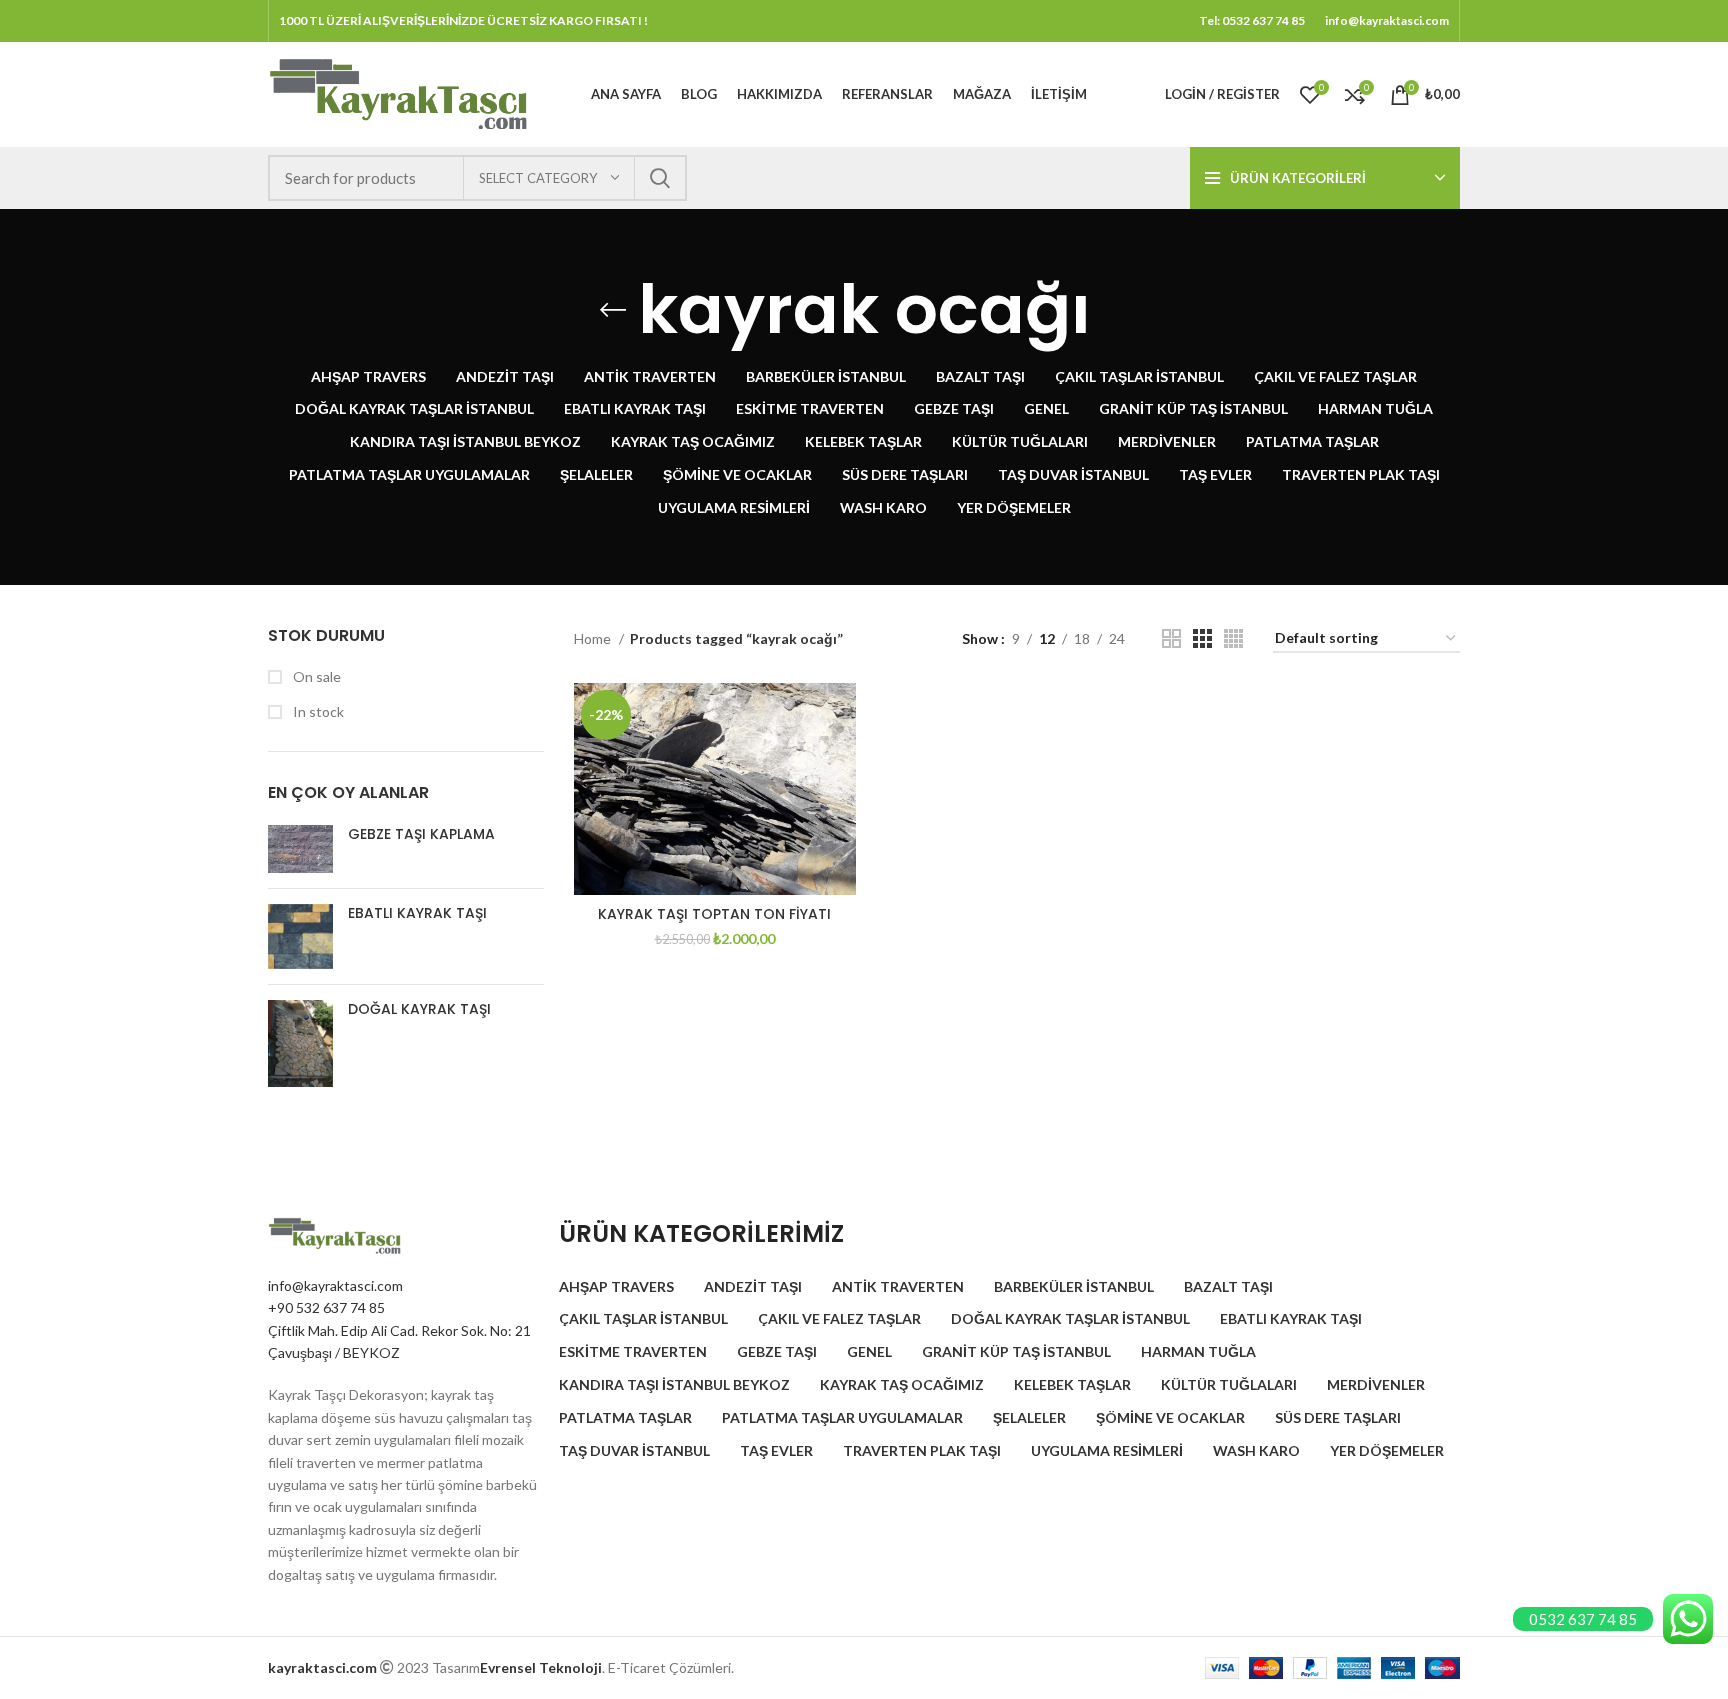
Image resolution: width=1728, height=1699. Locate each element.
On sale (315, 676)
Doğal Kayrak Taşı (419, 1009)
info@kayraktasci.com (335, 1285)
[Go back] (613, 310)
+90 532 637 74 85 (326, 1307)
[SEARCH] (660, 178)
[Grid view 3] (1202, 638)
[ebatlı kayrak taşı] (300, 936)
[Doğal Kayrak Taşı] (300, 1043)
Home (594, 638)
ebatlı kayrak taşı (417, 913)
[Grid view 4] (1233, 638)
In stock (317, 711)
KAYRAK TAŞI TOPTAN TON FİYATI (714, 914)
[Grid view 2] (1171, 638)
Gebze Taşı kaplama (421, 834)
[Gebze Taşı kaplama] (300, 849)
